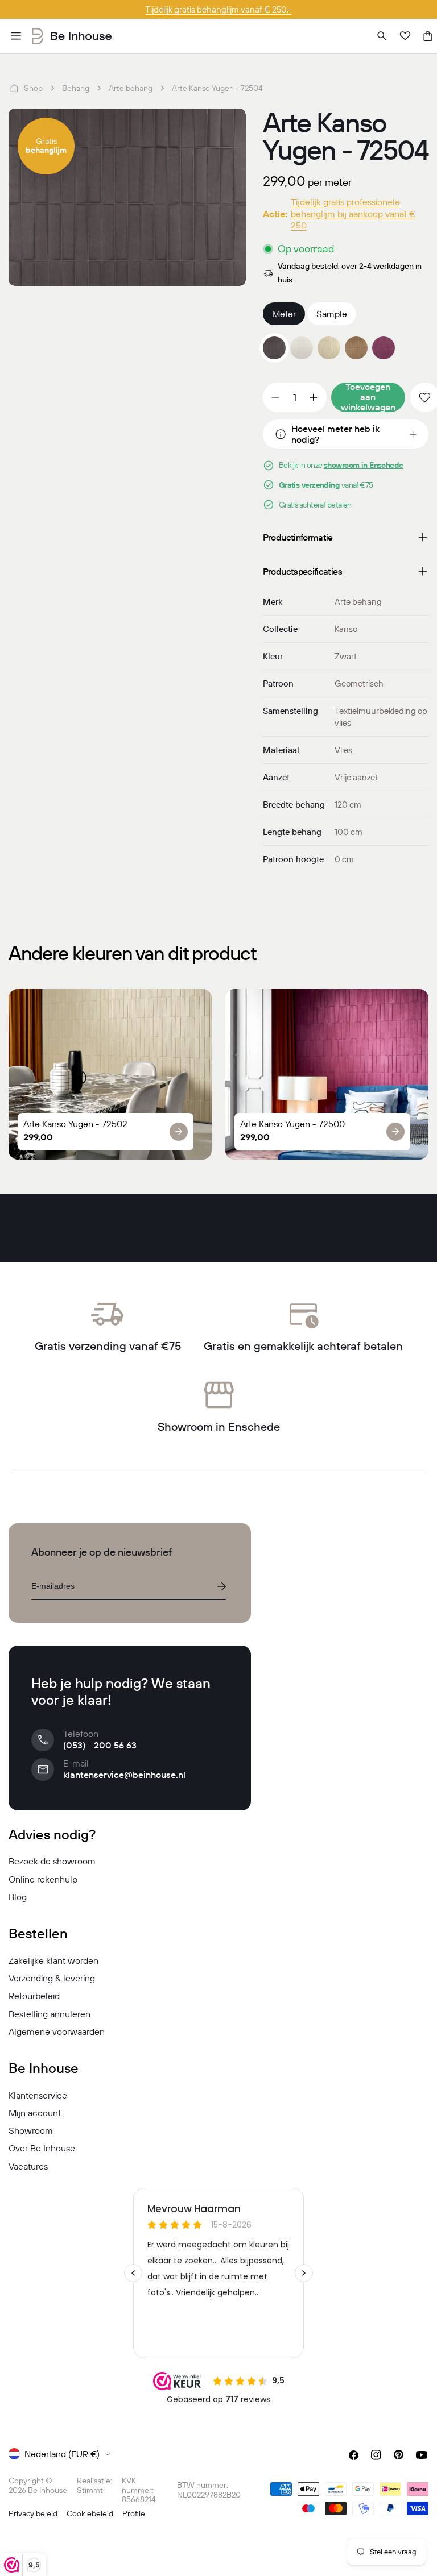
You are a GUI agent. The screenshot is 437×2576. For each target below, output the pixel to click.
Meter (284, 314)
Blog (18, 1897)
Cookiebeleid (90, 2513)
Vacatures (28, 2166)
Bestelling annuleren (50, 2014)
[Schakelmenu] (16, 36)
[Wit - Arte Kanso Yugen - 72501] (302, 348)
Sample (332, 314)
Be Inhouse (48, 2490)
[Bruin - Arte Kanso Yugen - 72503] (356, 348)
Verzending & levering (52, 1978)
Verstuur (221, 1586)
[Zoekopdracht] (382, 36)
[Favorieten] (405, 36)
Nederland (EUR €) (62, 2454)
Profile (134, 2513)
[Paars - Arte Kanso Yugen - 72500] (384, 348)
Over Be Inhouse (42, 2148)
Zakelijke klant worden (53, 1960)
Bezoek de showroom (52, 1861)
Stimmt (90, 2490)
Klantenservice (38, 2095)
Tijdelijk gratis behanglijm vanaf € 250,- (218, 9)
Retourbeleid (34, 1996)
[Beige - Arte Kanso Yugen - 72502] (329, 348)
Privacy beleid (33, 2513)
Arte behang (131, 88)
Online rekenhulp (43, 1879)
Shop (33, 88)
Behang (76, 88)
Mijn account (35, 2113)
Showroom (31, 2130)
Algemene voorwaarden (57, 2031)
